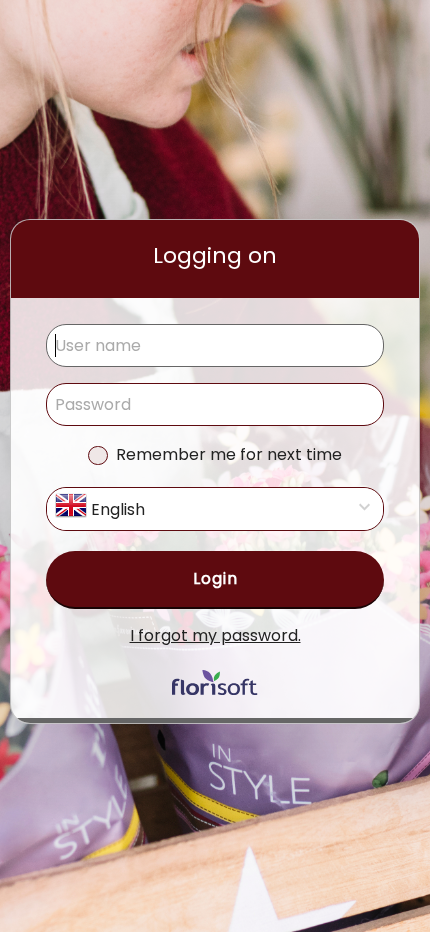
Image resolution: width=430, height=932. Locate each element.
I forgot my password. (215, 635)
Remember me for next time (229, 454)
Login (215, 578)
